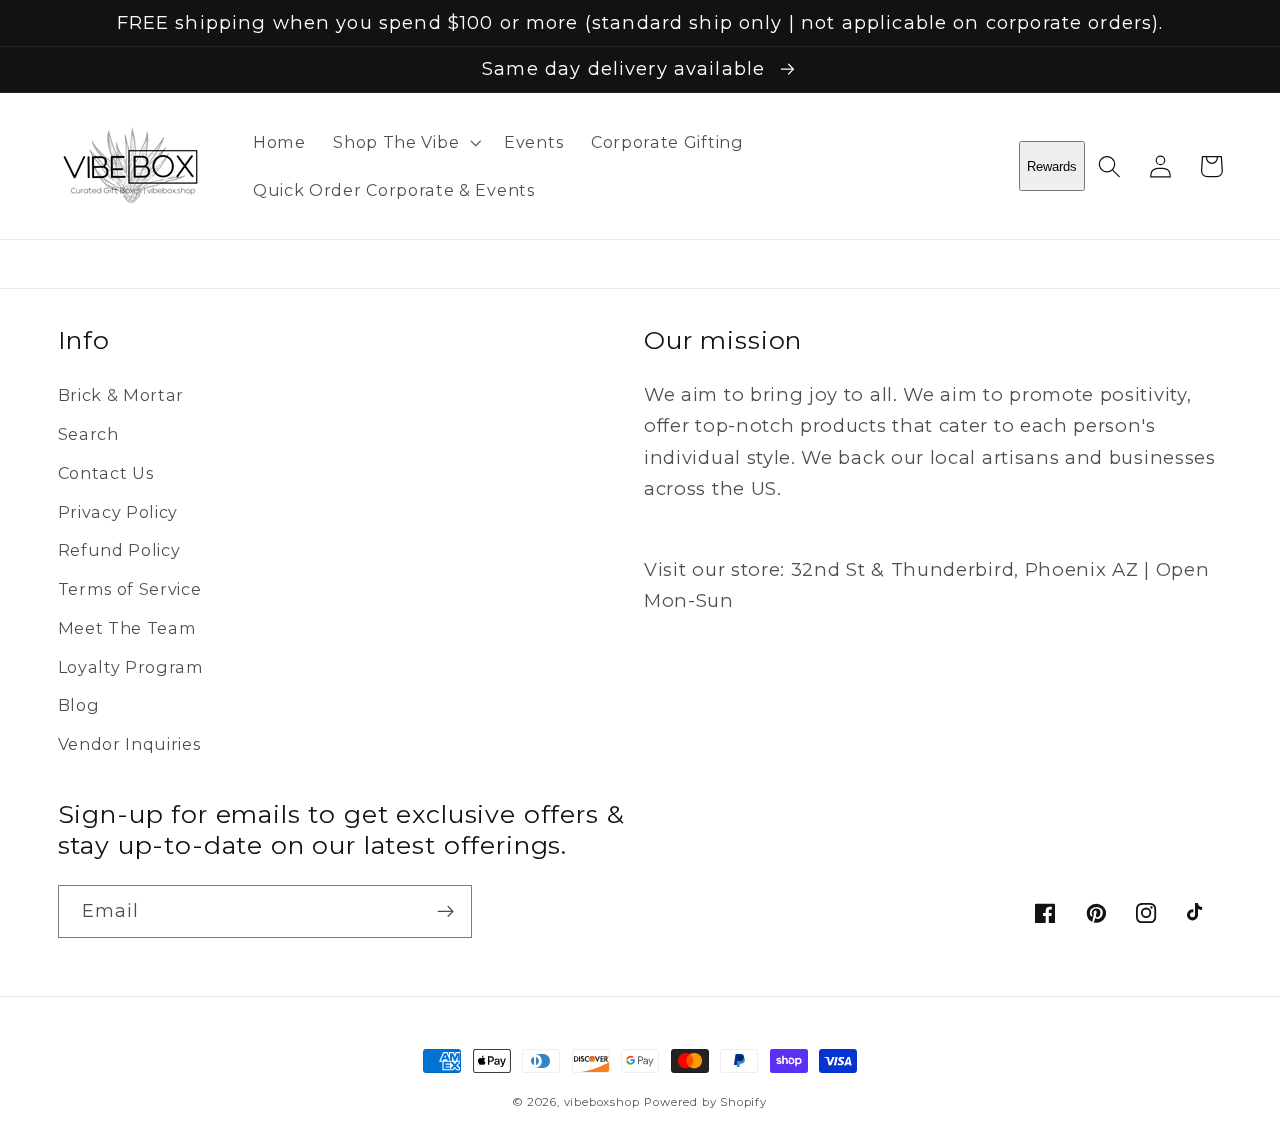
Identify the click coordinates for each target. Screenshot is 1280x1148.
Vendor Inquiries (129, 744)
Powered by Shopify (705, 1102)
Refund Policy (119, 550)
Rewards (1052, 166)
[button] (404, 142)
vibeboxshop (602, 1102)
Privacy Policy (118, 512)
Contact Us (106, 473)
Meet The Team (127, 628)
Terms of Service (130, 589)
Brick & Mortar (121, 395)
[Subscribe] (445, 912)
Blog (79, 705)
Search (88, 434)
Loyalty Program (131, 667)
